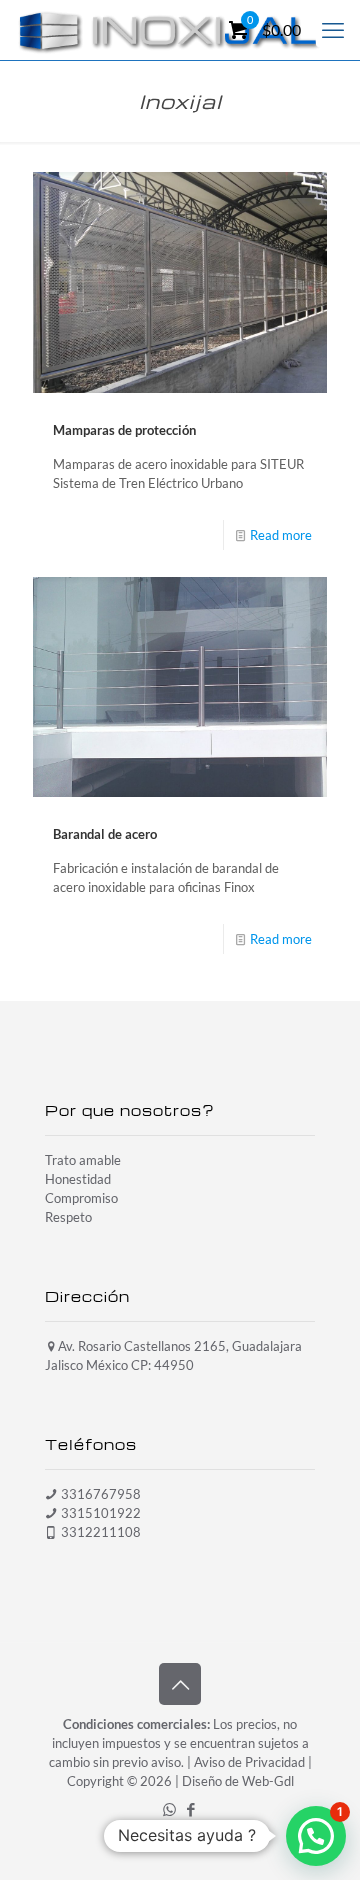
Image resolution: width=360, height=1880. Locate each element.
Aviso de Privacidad (249, 1762)
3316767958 (101, 1494)
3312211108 (101, 1532)
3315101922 (101, 1513)
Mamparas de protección (124, 430)
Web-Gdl (268, 1781)
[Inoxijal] (169, 30)
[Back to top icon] (180, 1684)
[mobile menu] (333, 30)
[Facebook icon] (190, 1809)
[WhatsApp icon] (169, 1809)
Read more (281, 535)
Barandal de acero (105, 834)
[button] (316, 1836)
